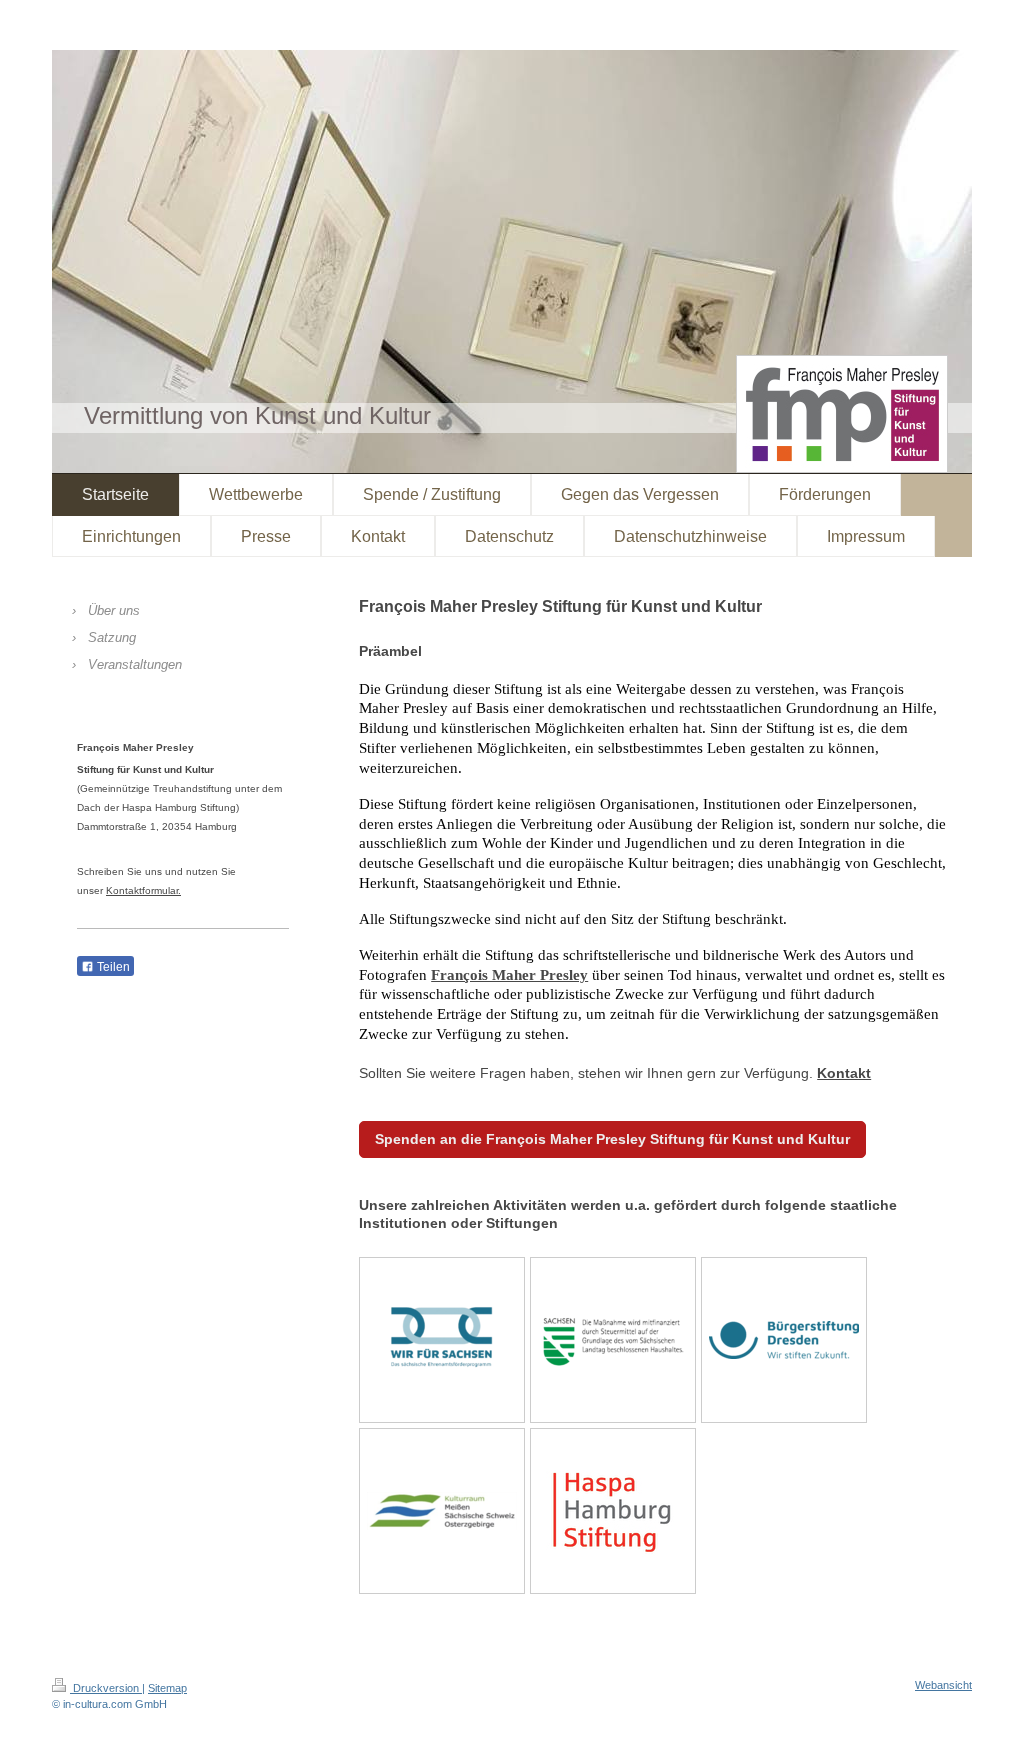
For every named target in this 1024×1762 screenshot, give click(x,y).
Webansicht (943, 1685)
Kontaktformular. (143, 890)
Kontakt (844, 1073)
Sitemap (167, 1688)
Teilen (112, 967)
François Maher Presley (509, 975)
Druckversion (106, 1688)
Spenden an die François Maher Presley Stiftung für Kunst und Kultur (612, 1139)
